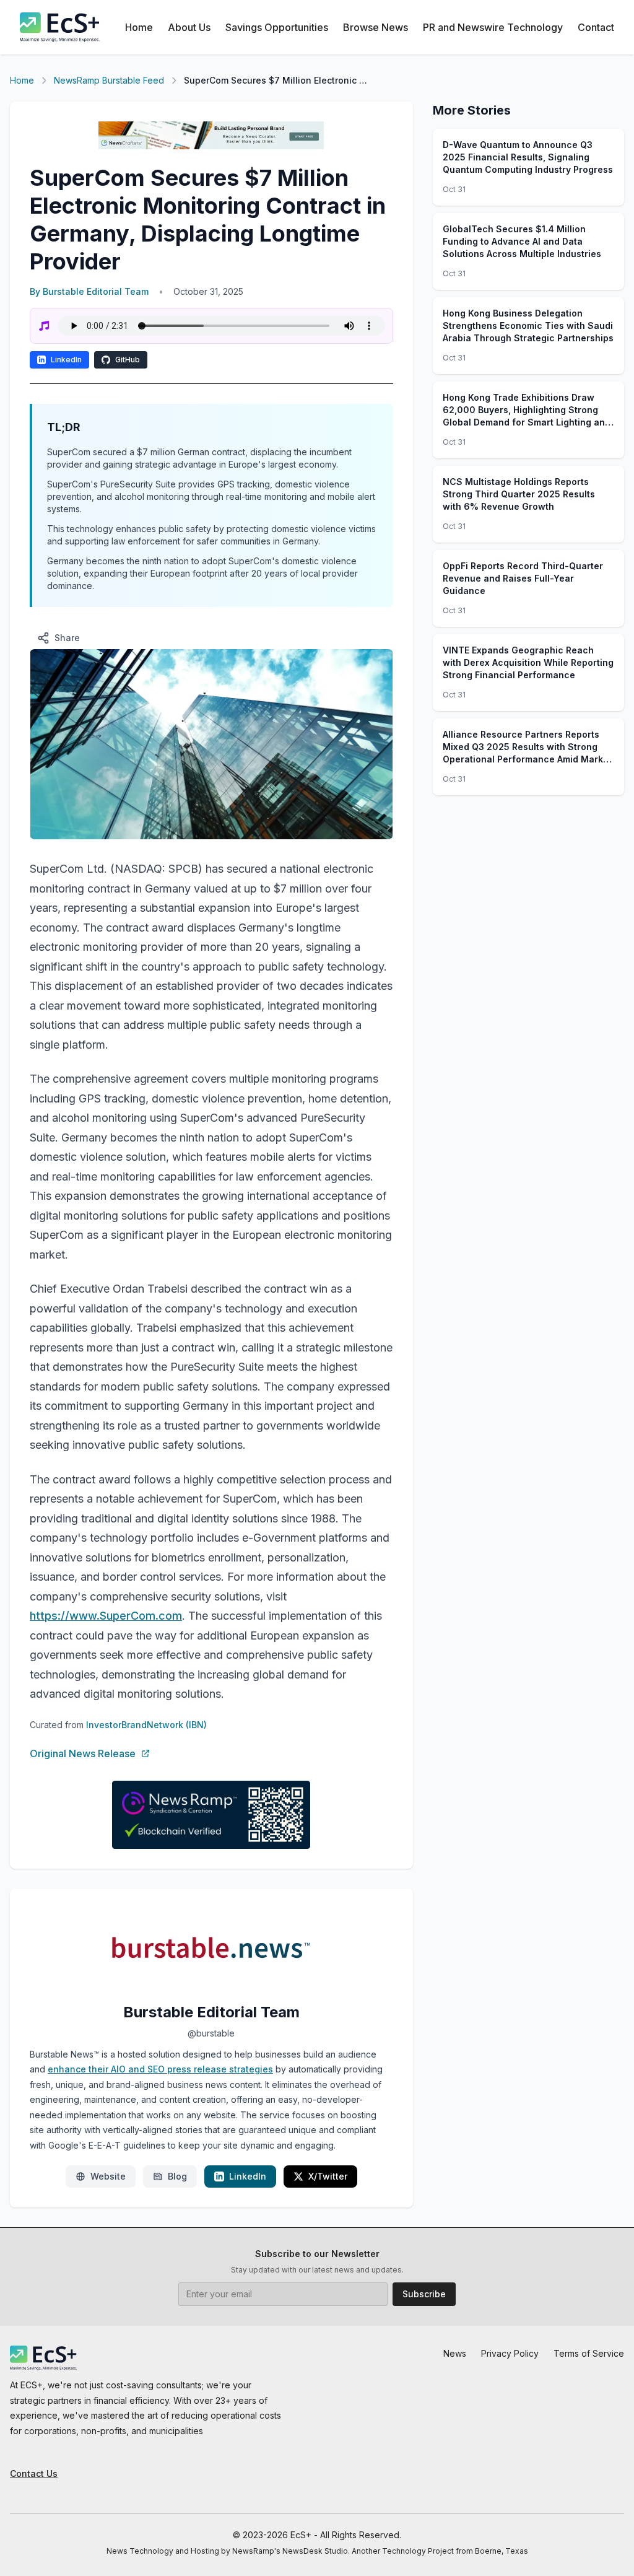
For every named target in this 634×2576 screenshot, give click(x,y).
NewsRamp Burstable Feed (109, 80)
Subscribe (424, 2294)
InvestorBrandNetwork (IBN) (146, 1725)
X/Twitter (328, 2176)
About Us (189, 27)
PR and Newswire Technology (493, 27)
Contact (596, 27)
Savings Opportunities (277, 27)
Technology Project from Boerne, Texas (455, 2551)
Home (139, 27)
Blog (177, 2176)
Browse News (376, 27)
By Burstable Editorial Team (89, 291)
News (455, 2353)
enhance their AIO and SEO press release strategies (160, 2069)
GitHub (128, 360)
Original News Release (83, 1753)
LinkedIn (66, 360)
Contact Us (34, 2473)
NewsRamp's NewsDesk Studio (290, 2551)
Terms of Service (589, 2353)
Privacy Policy (510, 2353)
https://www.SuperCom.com (106, 1616)
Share (67, 638)
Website (108, 2176)
